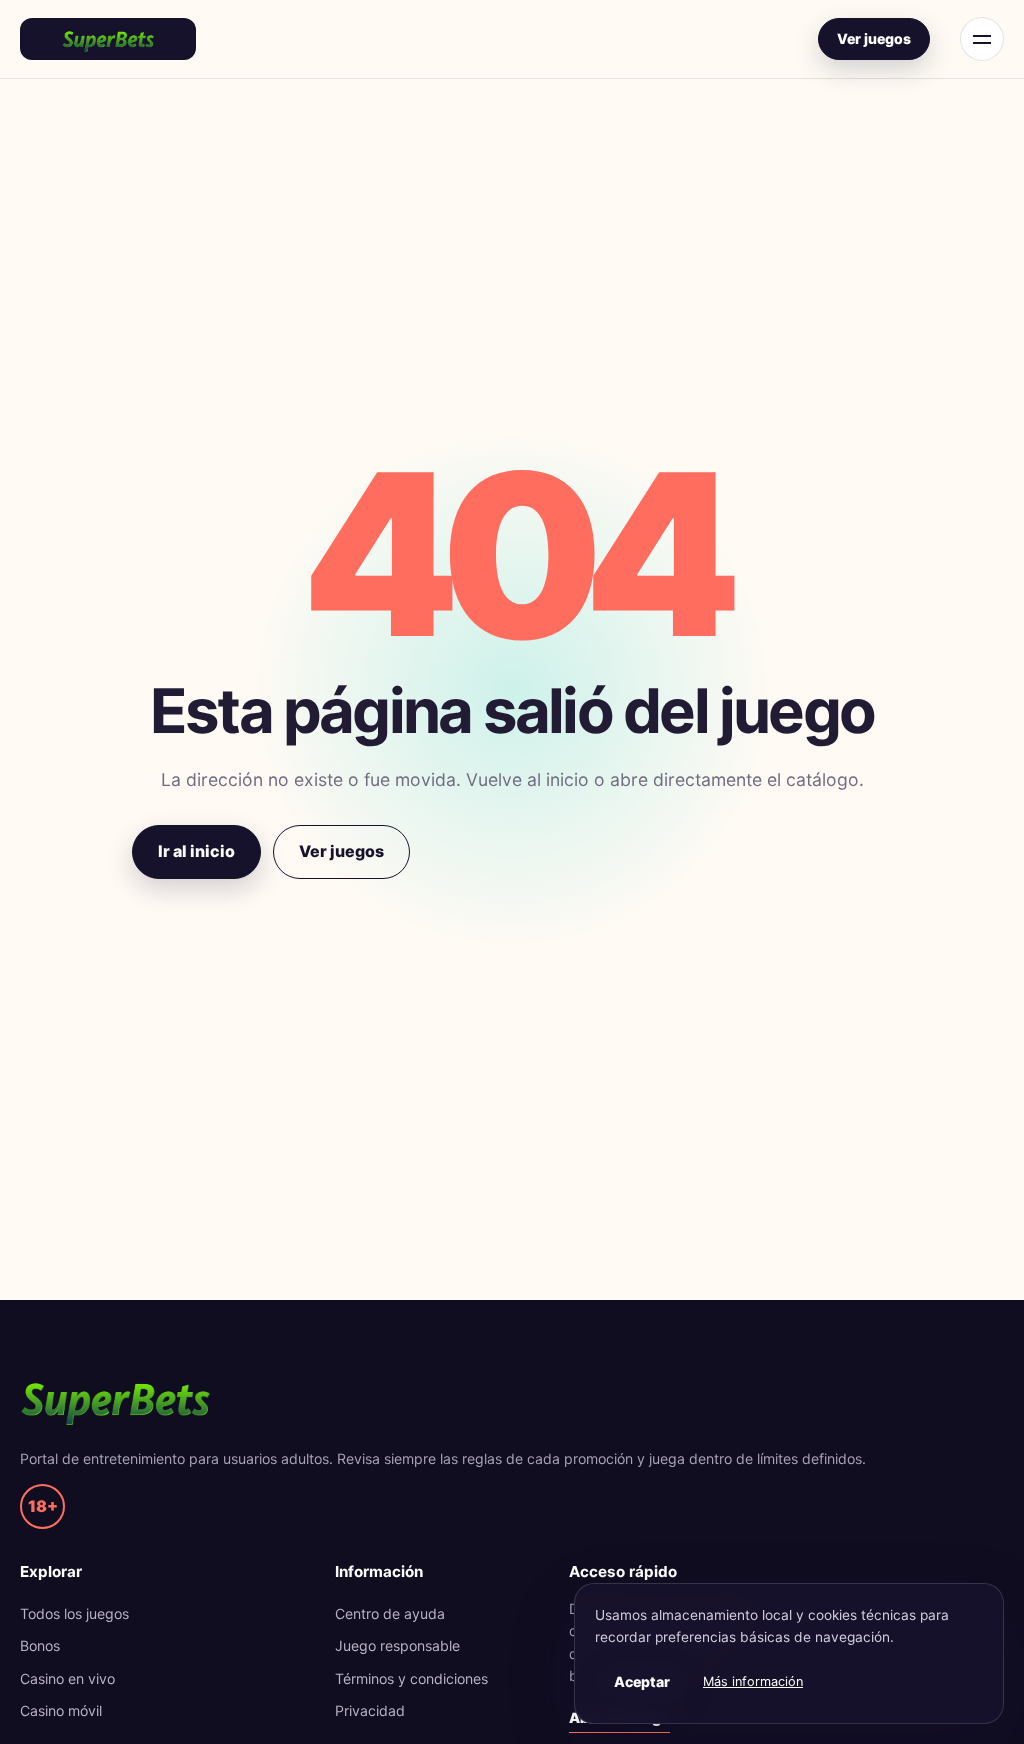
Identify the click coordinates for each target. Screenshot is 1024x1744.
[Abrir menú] (982, 39)
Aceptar (642, 1681)
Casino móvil (61, 1710)
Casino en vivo (67, 1678)
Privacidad (370, 1710)
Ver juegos (874, 38)
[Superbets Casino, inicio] (108, 39)
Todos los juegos (74, 1613)
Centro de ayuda (390, 1613)
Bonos (40, 1645)
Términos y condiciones (411, 1678)
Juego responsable (397, 1645)
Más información (753, 1681)
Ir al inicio (196, 851)
